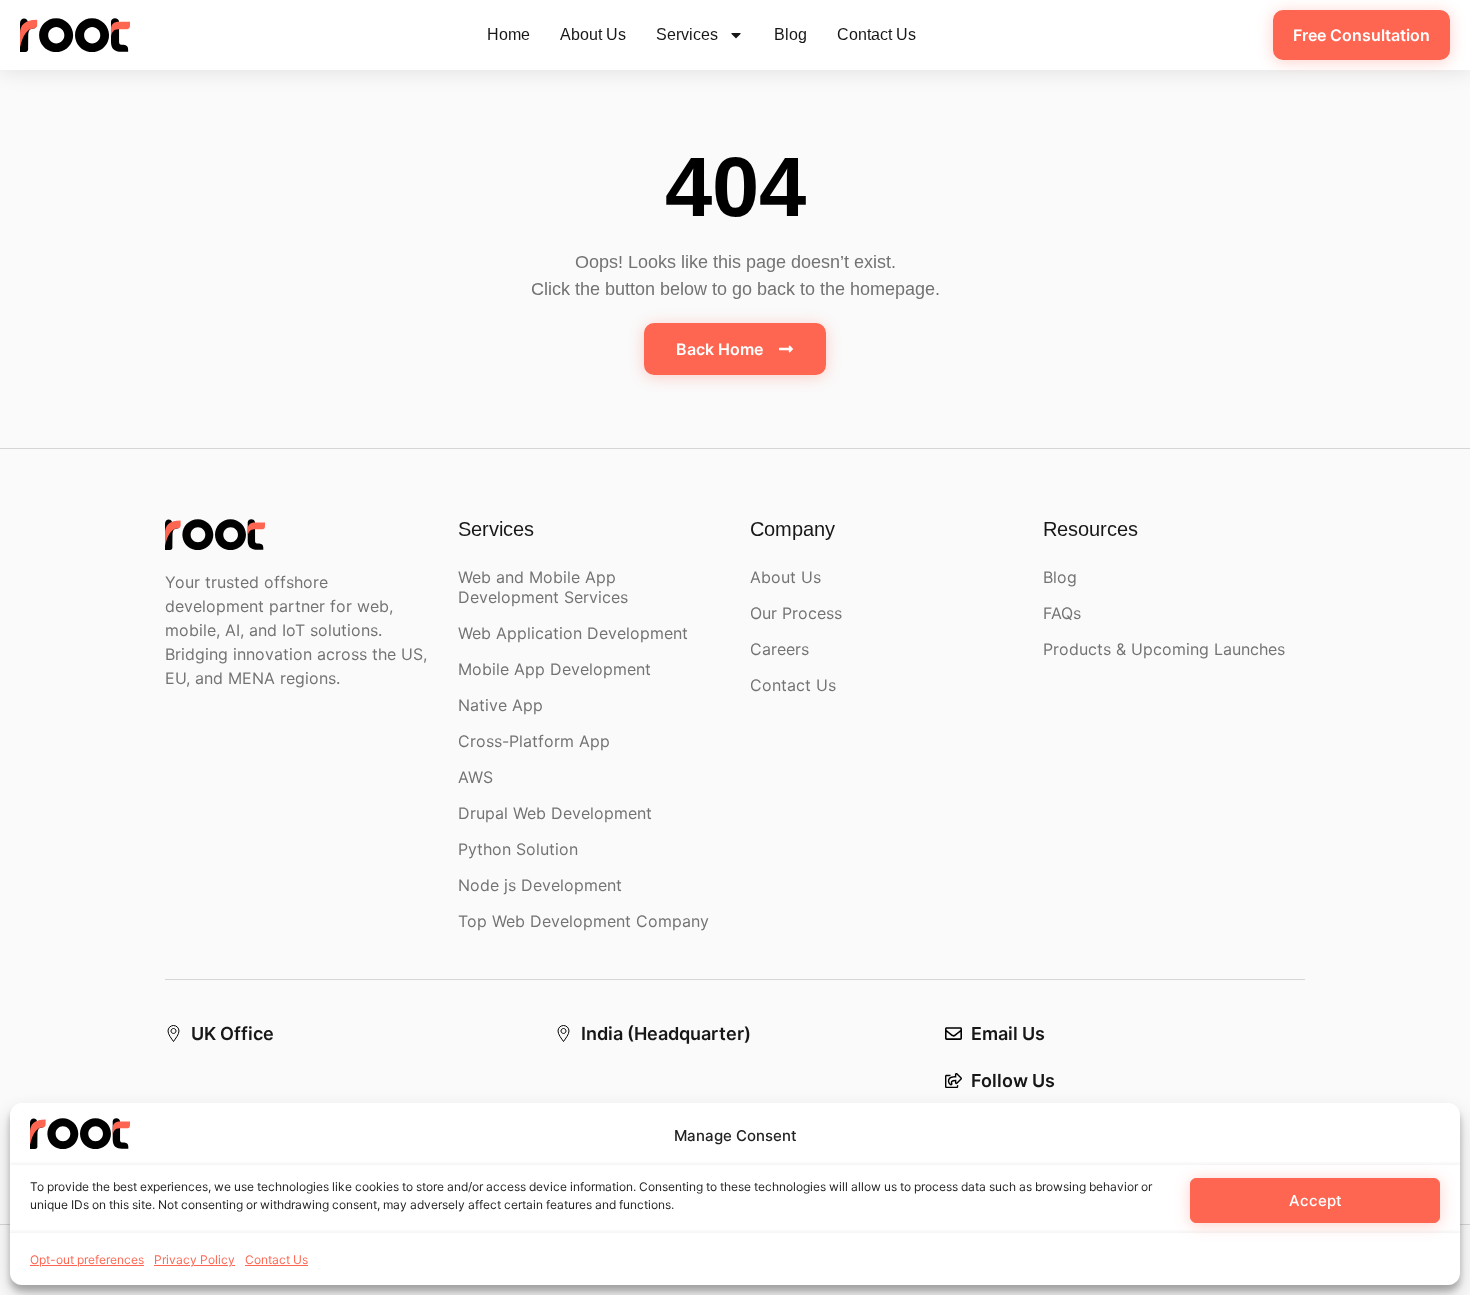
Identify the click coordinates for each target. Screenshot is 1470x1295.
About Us (593, 34)
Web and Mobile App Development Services (543, 587)
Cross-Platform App (534, 741)
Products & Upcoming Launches (1164, 649)
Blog (790, 34)
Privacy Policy (194, 1259)
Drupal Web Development (555, 813)
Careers (779, 649)
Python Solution (518, 849)
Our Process (796, 613)
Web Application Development (573, 633)
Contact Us (276, 1259)
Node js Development (540, 885)
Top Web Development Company (583, 921)
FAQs (1062, 613)
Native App (500, 705)
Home (508, 34)
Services (687, 34)
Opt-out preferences (87, 1259)
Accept (1315, 1200)
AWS (475, 777)
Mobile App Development (554, 669)
